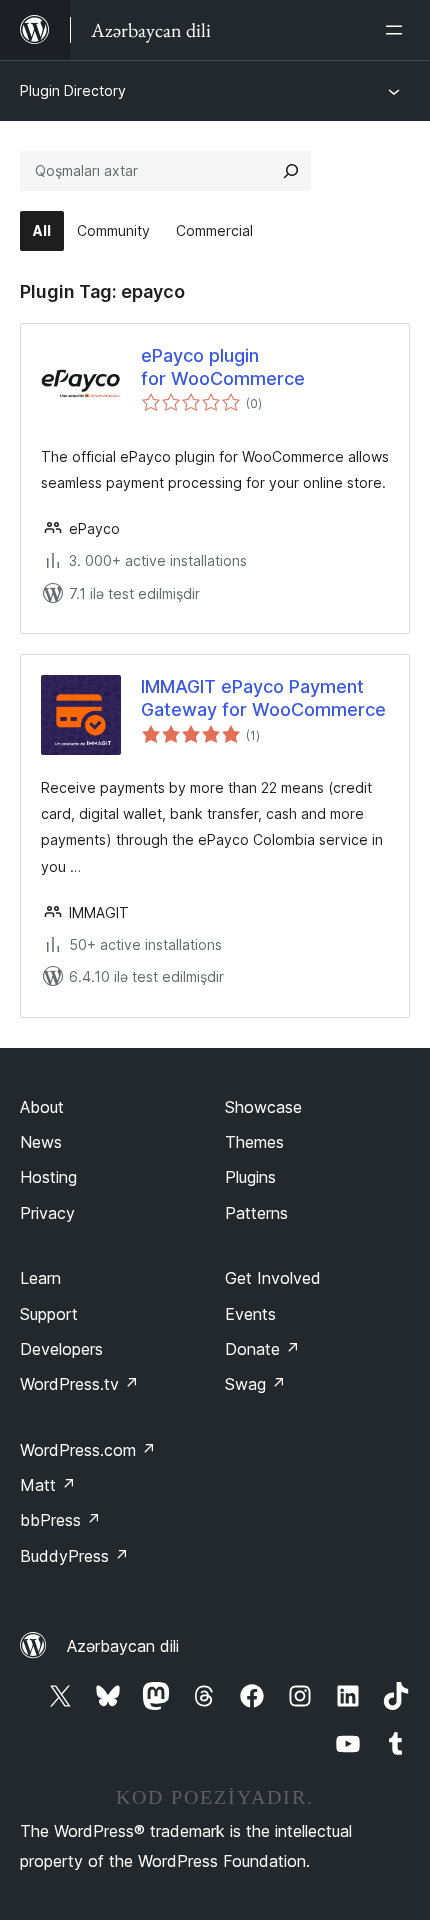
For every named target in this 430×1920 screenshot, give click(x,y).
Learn (40, 1278)
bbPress (60, 1520)
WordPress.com (88, 1450)
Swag (255, 1384)
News (41, 1142)
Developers (61, 1349)
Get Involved (273, 1278)
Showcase (263, 1107)
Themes (254, 1142)
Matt (48, 1485)
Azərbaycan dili (123, 1646)
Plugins (250, 1177)
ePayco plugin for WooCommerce (223, 367)
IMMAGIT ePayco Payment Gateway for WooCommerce (263, 698)
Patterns (256, 1213)
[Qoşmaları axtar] (291, 171)
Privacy (47, 1213)
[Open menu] (398, 30)
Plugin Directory (73, 90)
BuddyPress (74, 1556)
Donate (262, 1349)
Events (250, 1314)
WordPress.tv (79, 1384)
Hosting (48, 1177)
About (42, 1107)
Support (49, 1314)
